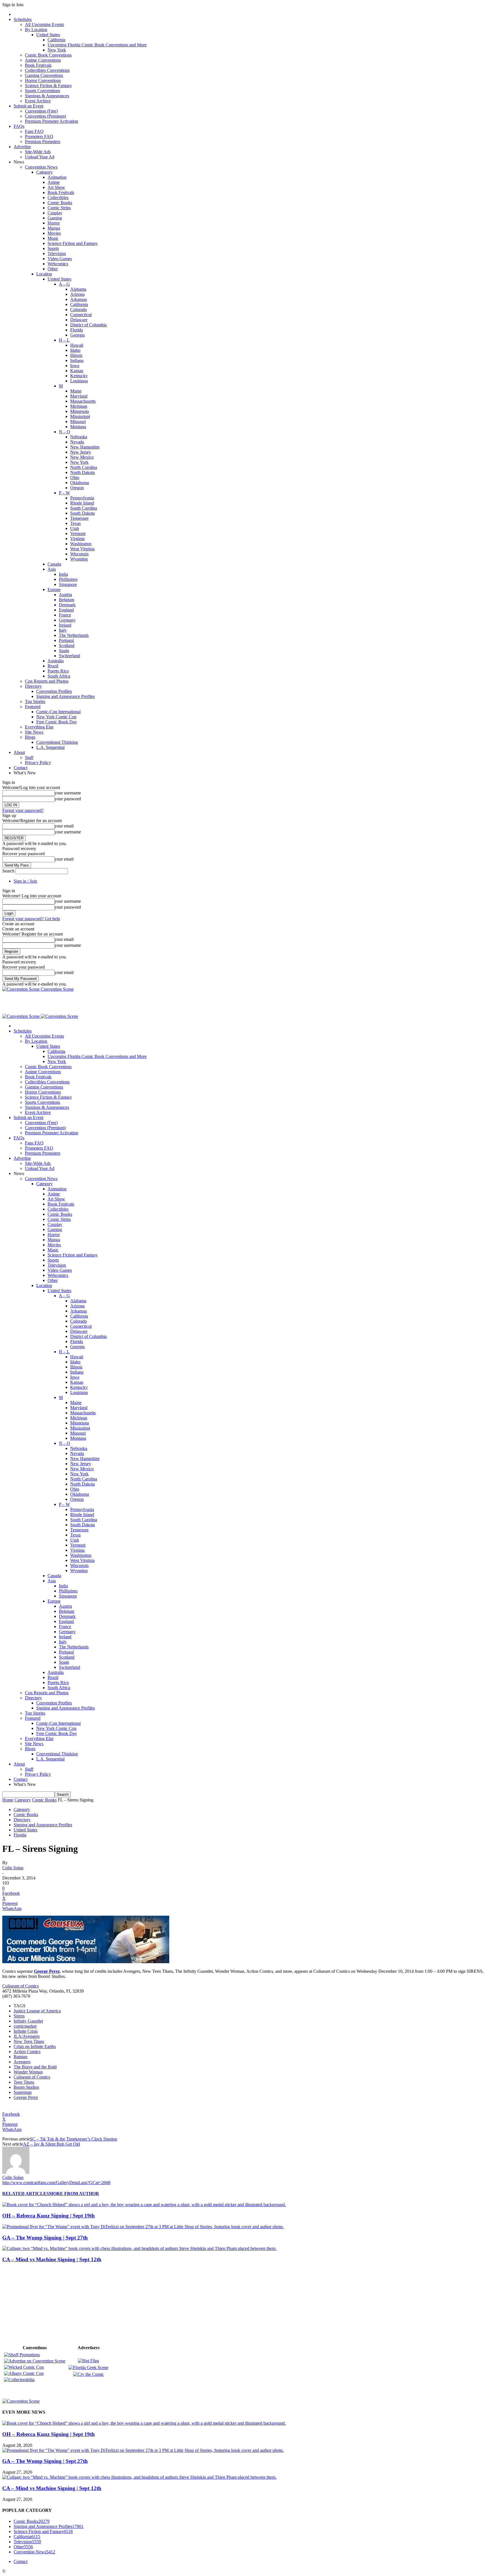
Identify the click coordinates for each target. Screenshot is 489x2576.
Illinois (76, 355)
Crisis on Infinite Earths (35, 2046)
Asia (52, 569)
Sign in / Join (25, 881)
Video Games (60, 259)
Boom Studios (26, 2087)
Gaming (55, 218)
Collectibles (58, 198)
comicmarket (25, 2026)
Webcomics (58, 264)
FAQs (19, 126)
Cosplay (55, 213)
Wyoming (79, 559)
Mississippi (80, 416)
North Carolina (84, 467)
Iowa (75, 366)
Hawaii (77, 345)
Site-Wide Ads (38, 152)
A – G (64, 284)
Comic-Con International (58, 712)
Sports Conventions (42, 91)
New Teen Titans (29, 2041)
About (19, 752)
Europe (54, 589)
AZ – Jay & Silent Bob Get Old (51, 2144)
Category (44, 172)
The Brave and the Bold (35, 2067)
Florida (77, 330)
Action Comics (27, 2052)
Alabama (78, 289)
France (65, 615)
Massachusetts (83, 401)
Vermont (78, 533)
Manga (54, 228)
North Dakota (82, 472)
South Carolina (84, 508)
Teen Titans (24, 2082)
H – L (64, 340)
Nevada (77, 442)
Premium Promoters (43, 142)
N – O (65, 432)
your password (68, 799)
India (63, 574)
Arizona (77, 294)
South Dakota (82, 513)
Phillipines (68, 579)
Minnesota (80, 411)
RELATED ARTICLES (26, 2194)
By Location (36, 30)
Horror (54, 223)
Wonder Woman (28, 2072)
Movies (54, 233)
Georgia (77, 335)
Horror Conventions (43, 80)
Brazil (53, 666)
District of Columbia (88, 325)
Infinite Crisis (26, 2031)
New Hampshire (85, 447)
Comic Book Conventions (48, 55)
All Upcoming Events (44, 24)
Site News (34, 732)
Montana (78, 427)
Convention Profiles (54, 691)
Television (57, 254)
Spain (64, 651)
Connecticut (81, 315)
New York (57, 50)
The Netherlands (74, 635)
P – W (64, 493)
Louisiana (79, 381)
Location (44, 274)
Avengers (22, 2062)
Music (53, 238)
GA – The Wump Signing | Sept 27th (45, 2238)
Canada (54, 564)
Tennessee (79, 518)
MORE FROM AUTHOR (74, 2194)
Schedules (23, 19)
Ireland (65, 625)
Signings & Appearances (47, 96)
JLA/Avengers (27, 2036)
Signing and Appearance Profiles (66, 696)
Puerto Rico (58, 671)
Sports (53, 248)
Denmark (67, 605)
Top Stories (35, 701)
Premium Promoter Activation (52, 121)
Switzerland (69, 656)
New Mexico (82, 457)
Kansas (77, 371)
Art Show (56, 187)
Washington (81, 544)
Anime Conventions (43, 60)
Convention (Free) (41, 111)
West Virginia (82, 549)
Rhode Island (82, 503)
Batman (21, 2057)
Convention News (41, 167)
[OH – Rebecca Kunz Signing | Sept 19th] (144, 2205)
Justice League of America (37, 2011)
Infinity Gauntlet (28, 2021)
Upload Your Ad (40, 157)
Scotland (67, 645)
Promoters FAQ (39, 136)
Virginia (77, 539)
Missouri (78, 422)
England (66, 610)
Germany (67, 620)
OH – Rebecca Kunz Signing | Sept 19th (49, 2216)
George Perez (26, 2097)
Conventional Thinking (57, 742)
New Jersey (81, 452)
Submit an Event (28, 106)
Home (8, 1800)
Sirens (19, 2016)
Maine (76, 391)
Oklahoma (80, 483)
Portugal (66, 640)
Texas (75, 523)
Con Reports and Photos (47, 681)
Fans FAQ (34, 131)
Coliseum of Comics (21, 1986)
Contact (21, 768)
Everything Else (39, 727)
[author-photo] (16, 2172)
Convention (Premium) (45, 116)
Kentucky (79, 376)
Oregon (77, 488)
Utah (75, 528)
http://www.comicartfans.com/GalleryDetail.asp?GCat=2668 (56, 2182)
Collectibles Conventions (47, 70)
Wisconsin (79, 554)
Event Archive (38, 101)
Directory (33, 686)
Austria (65, 595)
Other (53, 269)
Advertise (22, 147)
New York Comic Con (56, 717)
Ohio (75, 478)
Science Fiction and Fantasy (73, 243)
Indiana (77, 360)
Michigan (79, 406)
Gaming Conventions (44, 75)
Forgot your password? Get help (31, 919)
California (56, 40)
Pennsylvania (82, 498)
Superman (23, 2092)
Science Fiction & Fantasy (48, 86)
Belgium (67, 600)
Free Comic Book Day (57, 722)
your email (64, 826)
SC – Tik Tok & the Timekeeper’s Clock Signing (73, 2139)
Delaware (79, 320)
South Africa (59, 676)
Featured (33, 707)
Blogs (30, 737)
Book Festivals (38, 65)
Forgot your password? (23, 810)
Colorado (79, 310)
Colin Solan (13, 1868)
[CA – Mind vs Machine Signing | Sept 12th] (139, 2248)
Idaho (75, 350)
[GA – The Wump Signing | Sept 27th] (143, 2227)
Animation (57, 177)
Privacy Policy (38, 763)
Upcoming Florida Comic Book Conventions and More (97, 45)
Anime (54, 182)
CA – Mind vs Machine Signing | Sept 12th (52, 2259)
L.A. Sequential (50, 747)
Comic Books (60, 203)
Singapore (68, 584)
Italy (63, 630)
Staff (29, 757)
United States (48, 35)
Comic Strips (59, 208)
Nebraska (79, 437)
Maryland (79, 396)
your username (68, 793)
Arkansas (79, 299)
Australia (56, 661)
